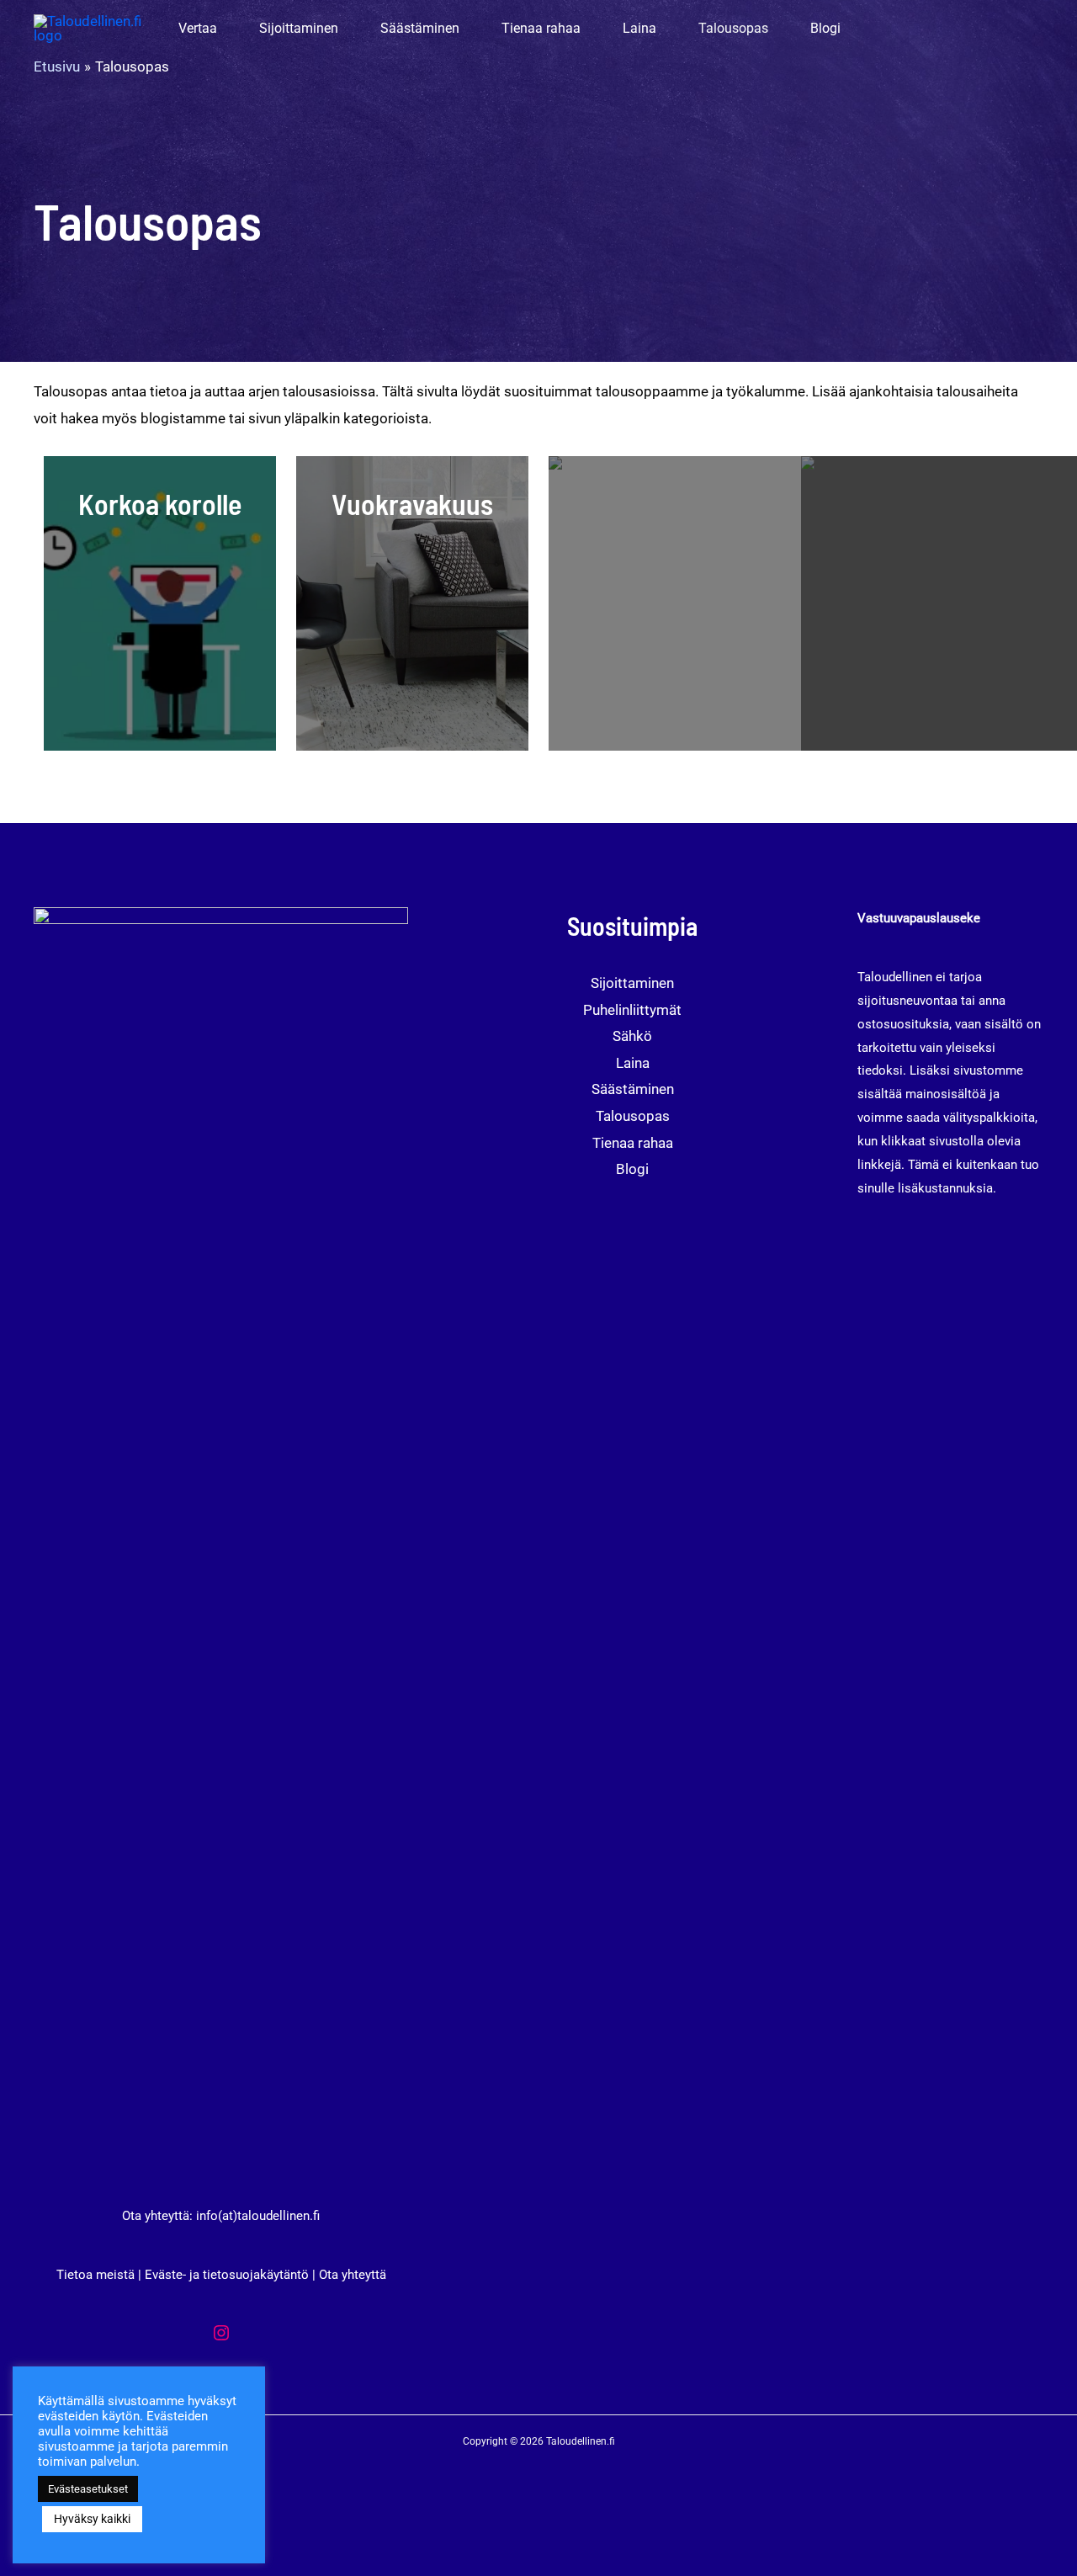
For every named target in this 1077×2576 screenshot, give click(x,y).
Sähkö (632, 1036)
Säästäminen (633, 1089)
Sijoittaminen (632, 983)
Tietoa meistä (95, 2275)
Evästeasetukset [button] (88, 2489)
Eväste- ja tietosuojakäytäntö (227, 2275)
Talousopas (633, 1116)
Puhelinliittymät (632, 1010)
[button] (225, 29)
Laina (633, 1063)
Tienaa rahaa (633, 1143)
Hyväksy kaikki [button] (92, 2519)
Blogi (632, 1169)
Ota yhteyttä (353, 2275)
